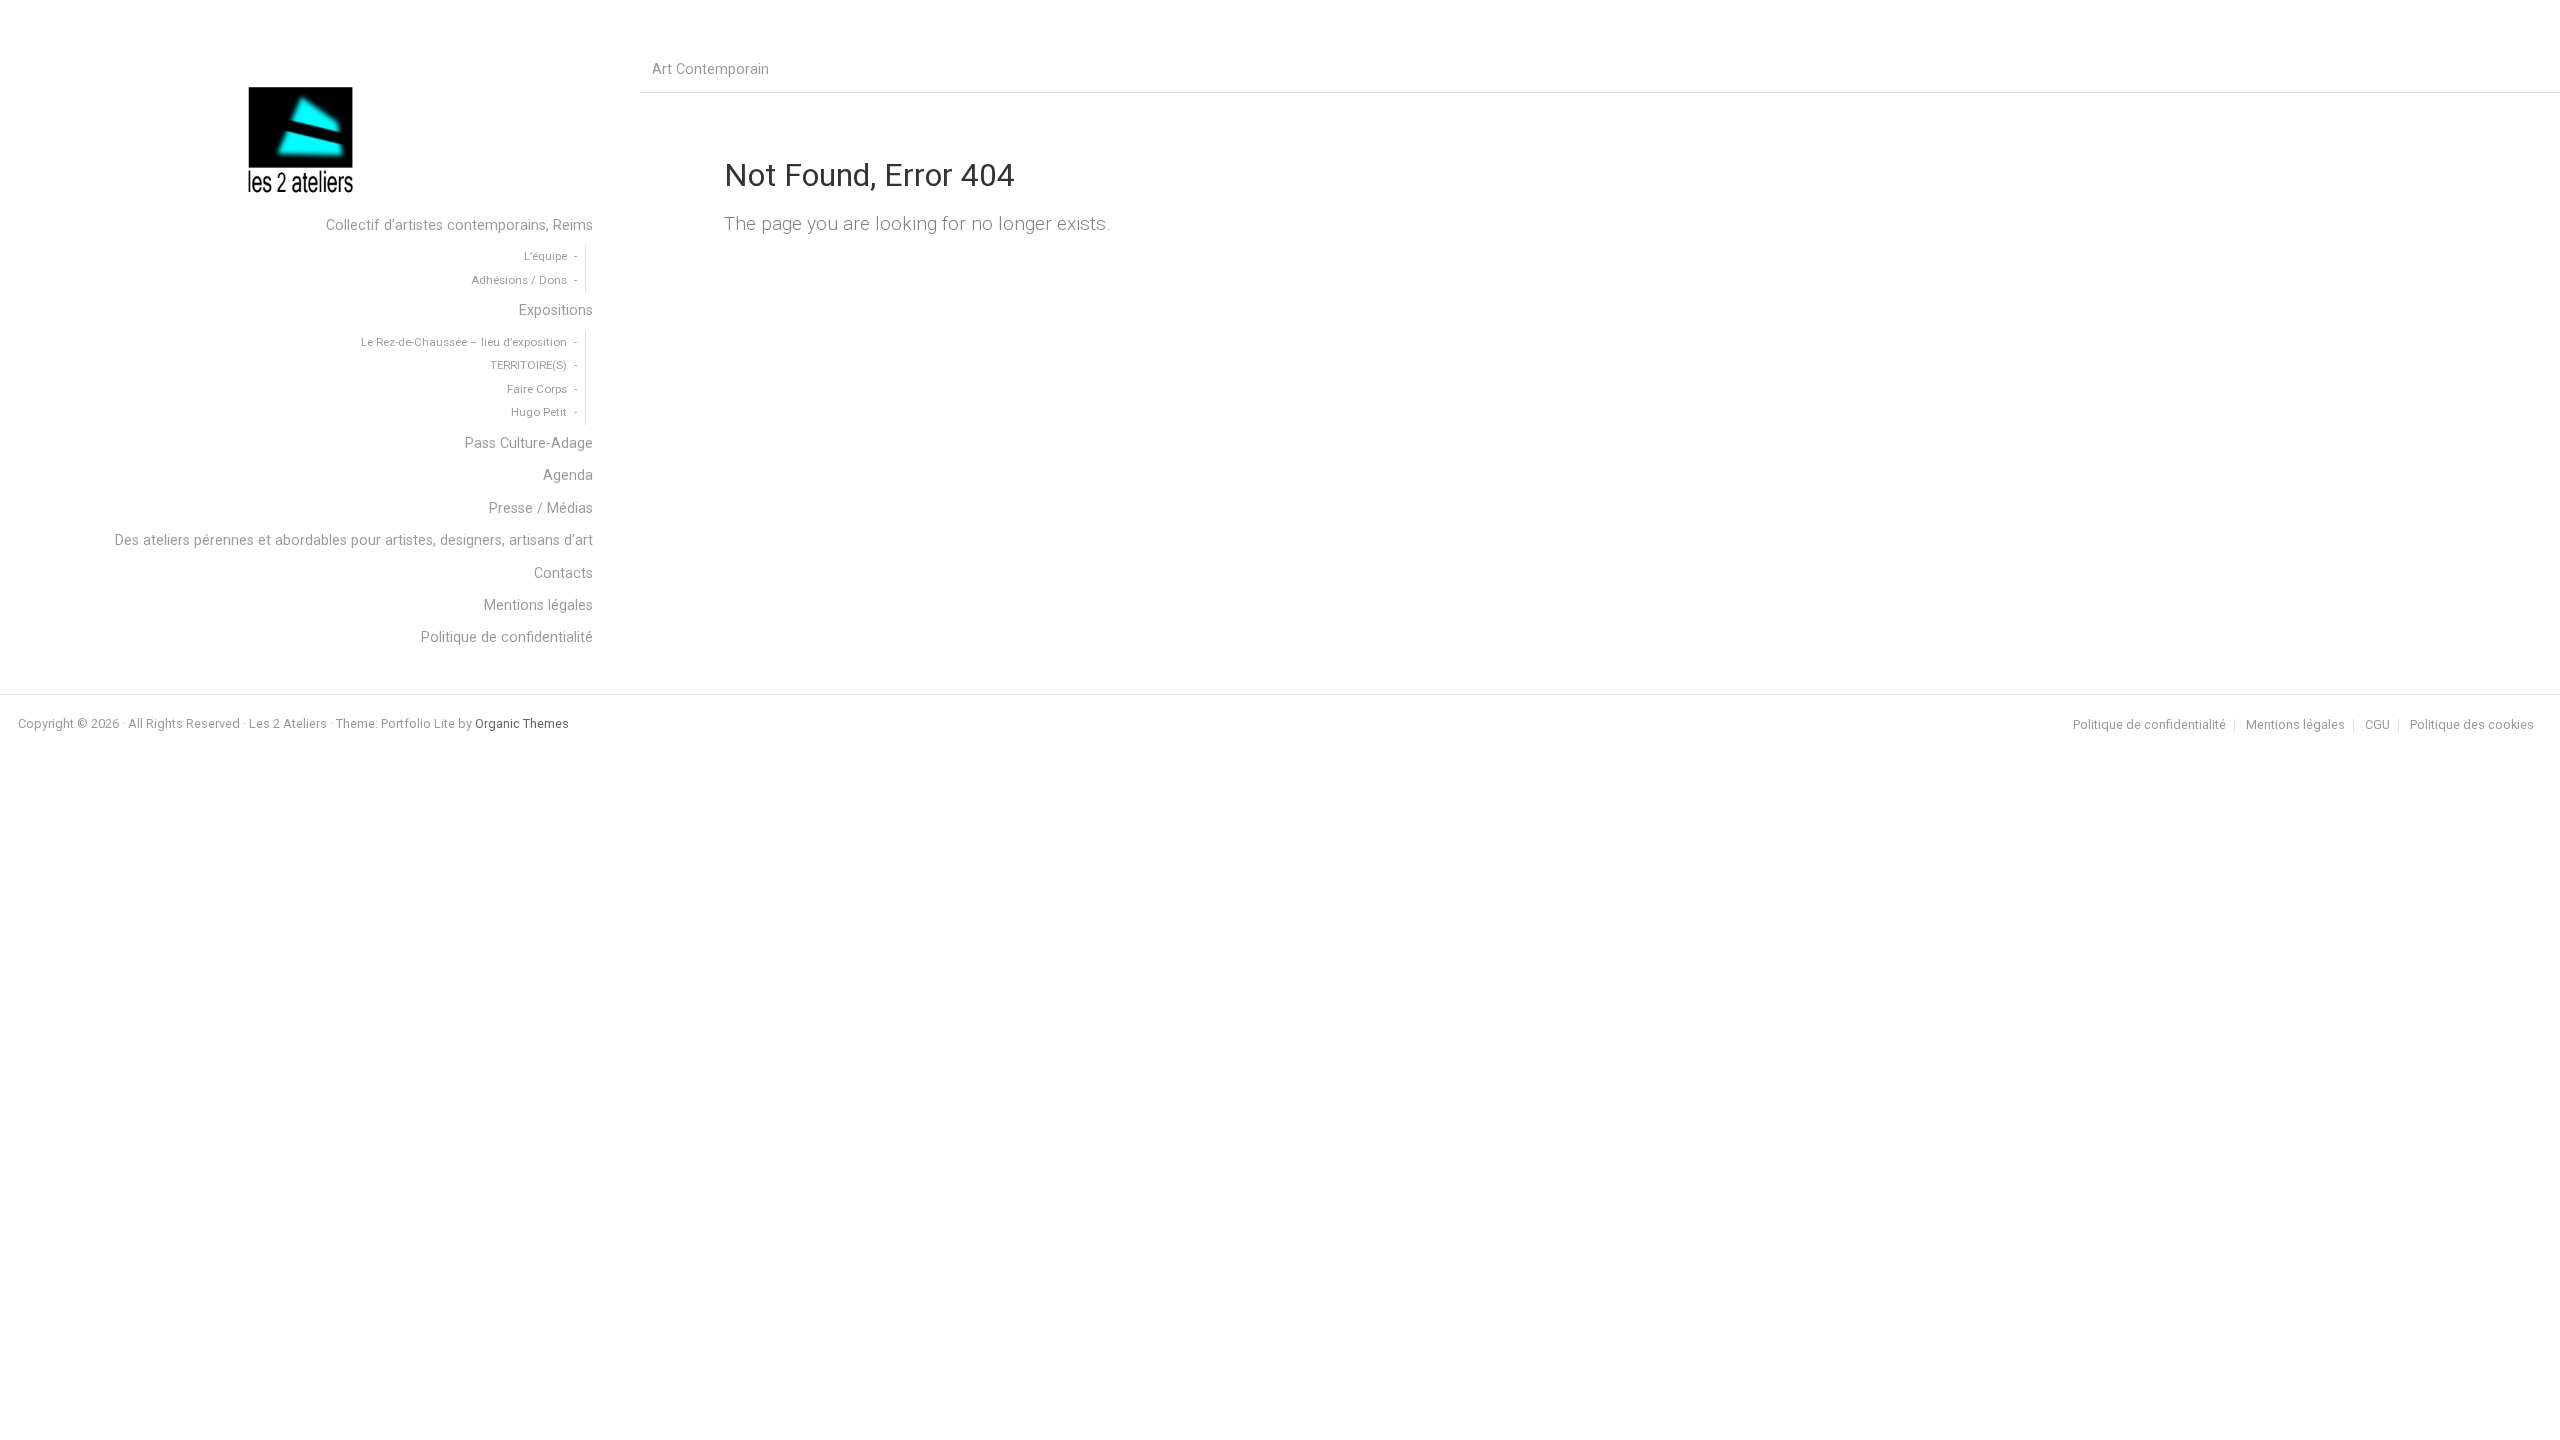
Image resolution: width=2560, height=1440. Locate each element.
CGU (2377, 725)
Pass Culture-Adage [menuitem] (529, 443)
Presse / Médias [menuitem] (541, 508)
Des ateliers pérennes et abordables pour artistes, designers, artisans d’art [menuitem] (354, 540)
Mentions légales (2295, 725)
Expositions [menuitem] (556, 310)
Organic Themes (522, 723)
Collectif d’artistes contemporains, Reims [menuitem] (459, 225)
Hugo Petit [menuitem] (539, 412)
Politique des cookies (2472, 725)
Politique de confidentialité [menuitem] (507, 637)
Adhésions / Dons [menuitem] (519, 280)
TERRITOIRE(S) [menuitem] (528, 365)
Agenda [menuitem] (568, 475)
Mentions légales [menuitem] (538, 605)
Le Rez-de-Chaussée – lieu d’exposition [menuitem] (464, 342)
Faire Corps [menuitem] (537, 389)
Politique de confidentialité (2149, 725)
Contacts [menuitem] (563, 573)
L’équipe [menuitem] (545, 256)
